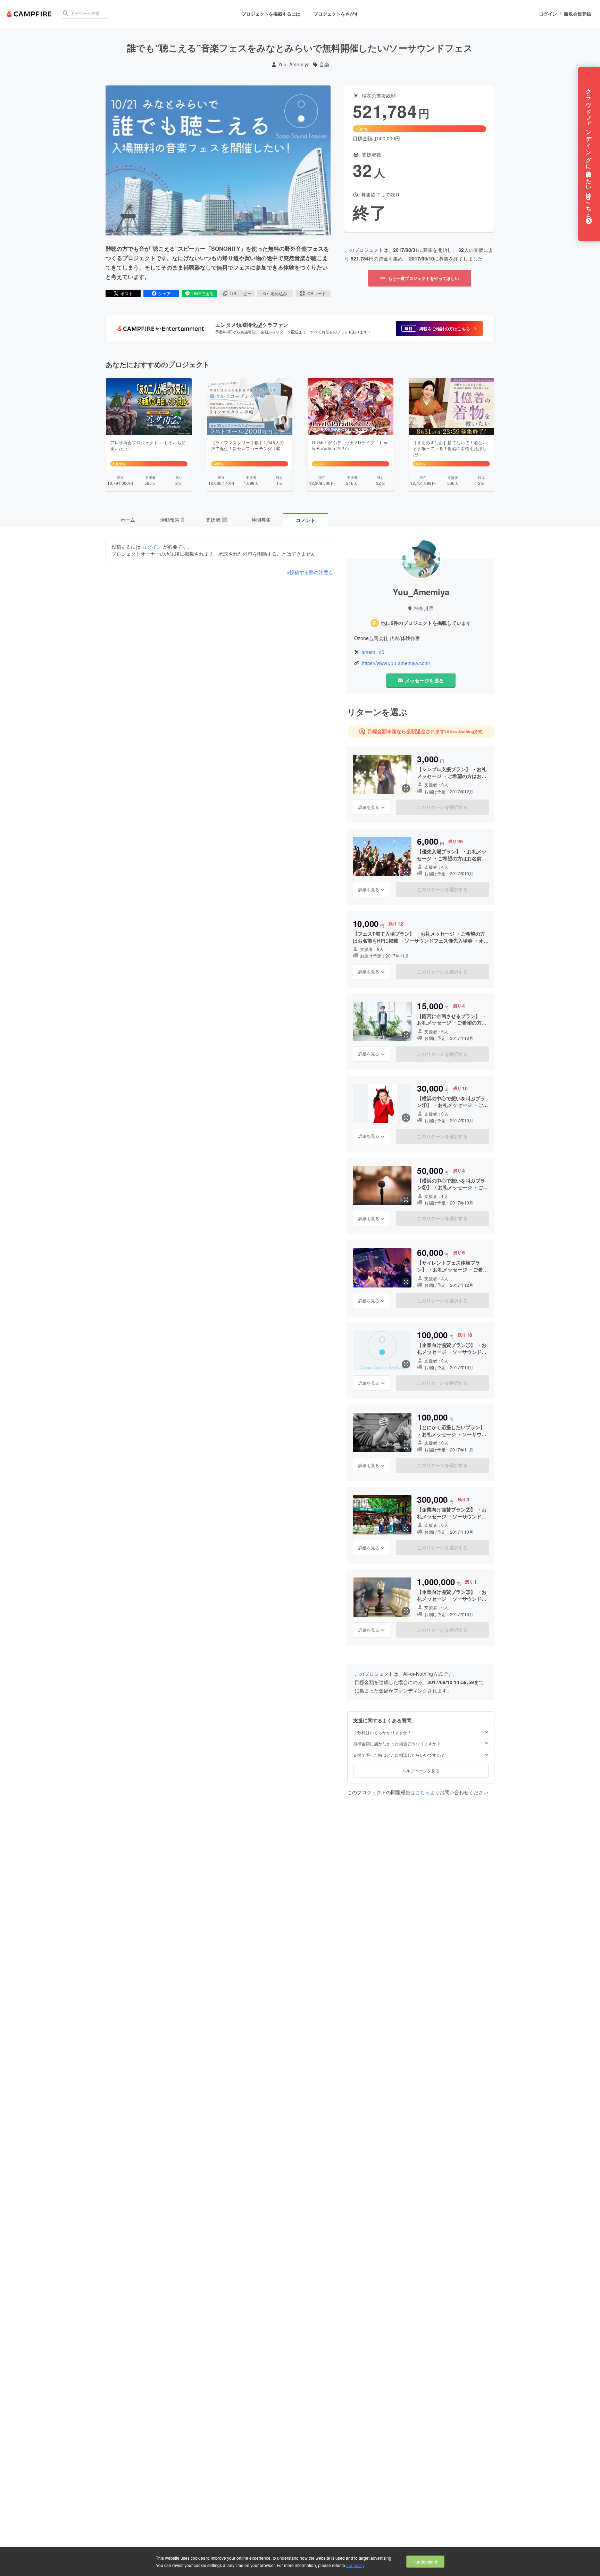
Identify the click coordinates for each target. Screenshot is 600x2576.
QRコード (317, 293)
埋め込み (279, 293)
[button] (439, 329)
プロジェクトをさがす (336, 14)
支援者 (216, 520)
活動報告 (172, 520)
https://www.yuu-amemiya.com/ (396, 663)
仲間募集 (261, 520)
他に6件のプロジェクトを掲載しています (426, 623)
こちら (423, 1792)
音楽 (324, 64)
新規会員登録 (577, 14)
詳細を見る (369, 807)
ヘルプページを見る (421, 1770)
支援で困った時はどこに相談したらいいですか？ (399, 1755)
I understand (425, 2562)
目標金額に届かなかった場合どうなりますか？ (397, 1743)
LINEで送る (203, 293)
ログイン (548, 14)
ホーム (128, 520)
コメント (306, 520)
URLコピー (241, 293)
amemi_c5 (373, 652)
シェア (165, 293)
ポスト (127, 293)
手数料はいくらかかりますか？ (382, 1732)
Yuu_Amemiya (294, 64)
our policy (355, 2565)
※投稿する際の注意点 (310, 572)
